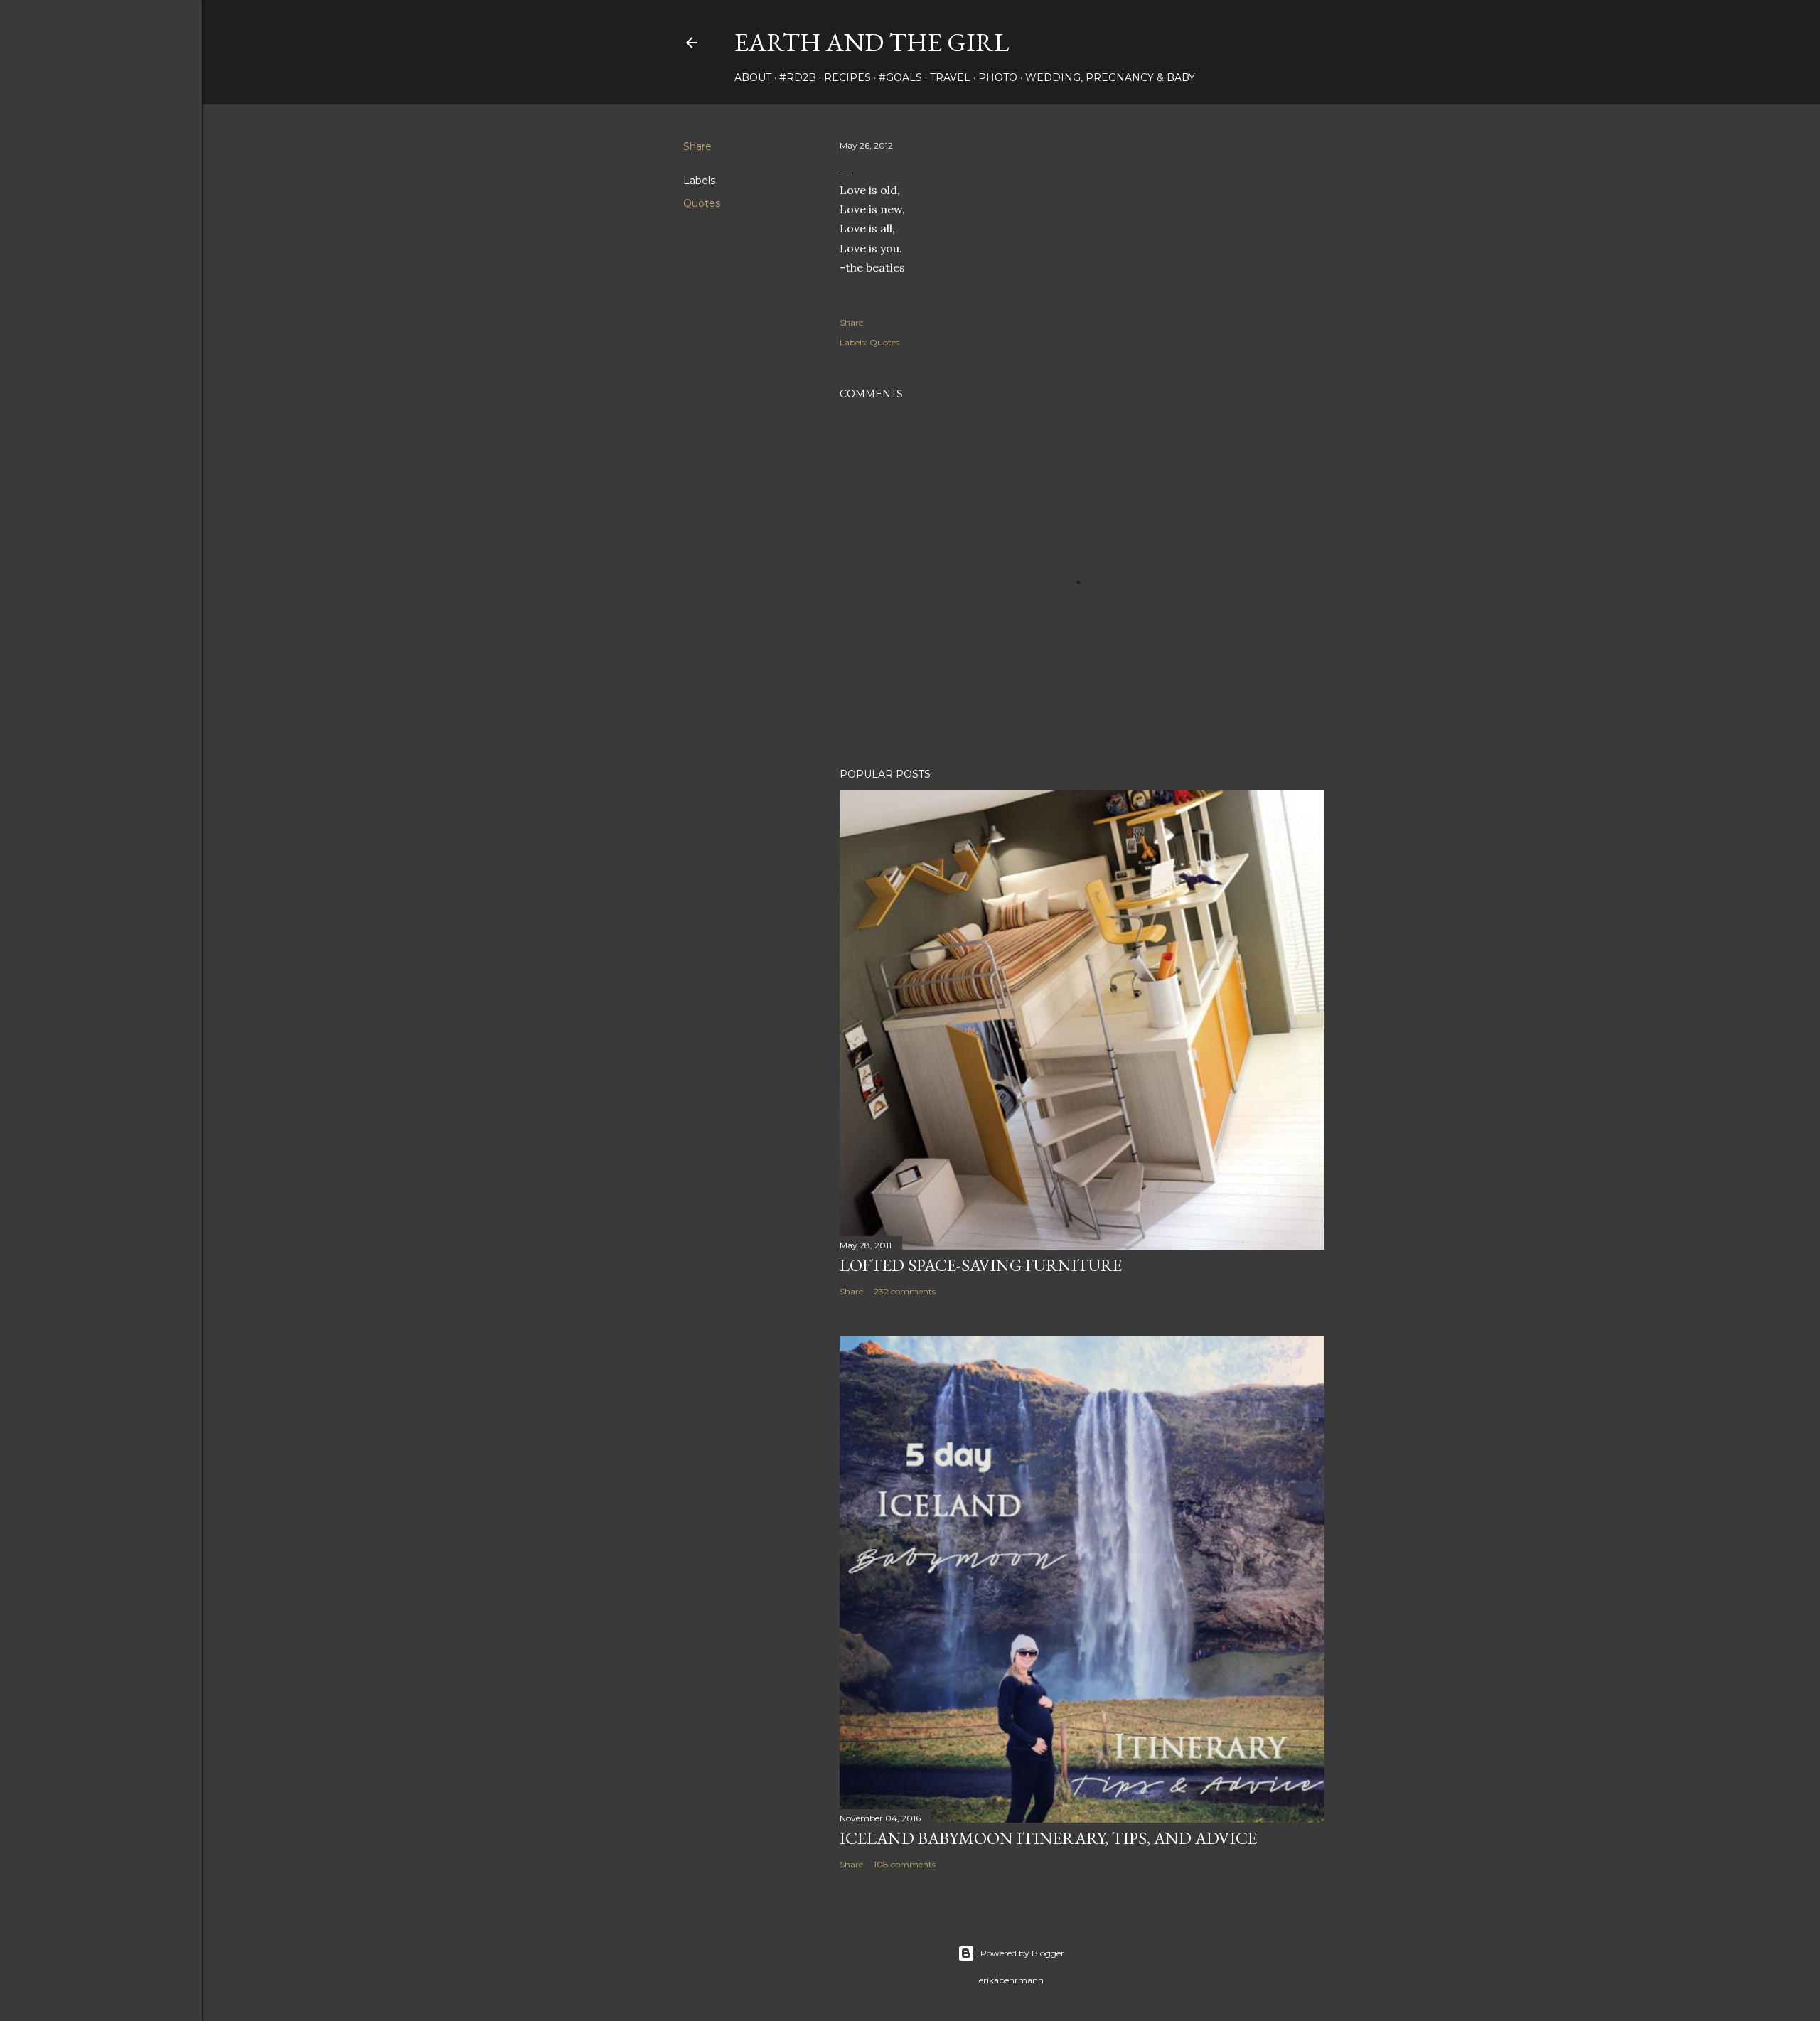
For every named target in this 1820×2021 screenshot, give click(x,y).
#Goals (900, 77)
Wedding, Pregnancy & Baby (1110, 77)
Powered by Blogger (1022, 1953)
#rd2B (798, 77)
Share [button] (697, 146)
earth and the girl (872, 42)
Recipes (847, 77)
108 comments (905, 1864)
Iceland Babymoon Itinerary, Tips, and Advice (1048, 1838)
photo (998, 77)
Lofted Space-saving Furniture (981, 1265)
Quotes (702, 203)
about (753, 77)
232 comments (905, 1291)
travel (950, 77)
